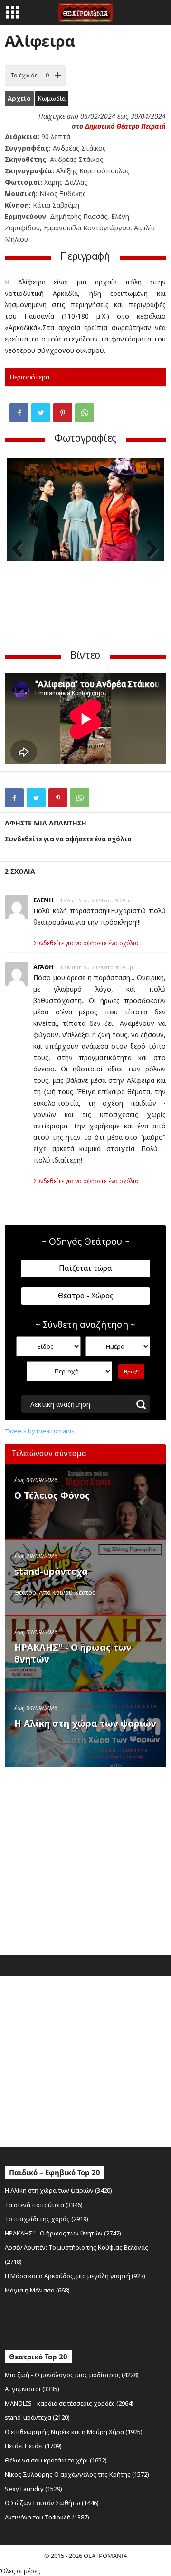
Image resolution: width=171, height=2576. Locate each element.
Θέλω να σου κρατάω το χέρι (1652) (56, 2460)
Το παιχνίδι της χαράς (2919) (47, 2219)
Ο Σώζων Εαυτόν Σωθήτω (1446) (52, 2503)
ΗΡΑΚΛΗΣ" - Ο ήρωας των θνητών (73, 1653)
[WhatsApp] (85, 413)
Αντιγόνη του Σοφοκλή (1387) (47, 2517)
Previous (21, 550)
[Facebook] (19, 413)
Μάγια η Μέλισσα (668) (37, 2290)
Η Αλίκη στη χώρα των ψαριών (85, 1724)
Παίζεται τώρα (85, 1268)
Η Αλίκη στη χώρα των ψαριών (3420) (58, 2190)
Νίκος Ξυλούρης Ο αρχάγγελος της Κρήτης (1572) (77, 2474)
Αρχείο (19, 98)
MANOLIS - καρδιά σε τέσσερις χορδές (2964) (69, 2403)
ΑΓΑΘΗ (43, 967)
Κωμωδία (52, 98)
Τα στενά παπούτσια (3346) (44, 2205)
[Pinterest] (63, 413)
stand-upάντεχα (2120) (37, 2417)
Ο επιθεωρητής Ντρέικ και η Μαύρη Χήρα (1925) (74, 2432)
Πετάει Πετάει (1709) (33, 2446)
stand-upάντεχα (51, 1572)
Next (150, 550)
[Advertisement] (85, 1859)
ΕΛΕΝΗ (43, 900)
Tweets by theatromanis (40, 1431)
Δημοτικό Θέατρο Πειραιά (125, 126)
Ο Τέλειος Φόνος (52, 1496)
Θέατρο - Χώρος (86, 1296)
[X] (41, 413)
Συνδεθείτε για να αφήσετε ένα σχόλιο (86, 943)
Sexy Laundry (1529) (33, 2489)
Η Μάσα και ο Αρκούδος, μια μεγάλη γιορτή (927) (75, 2276)
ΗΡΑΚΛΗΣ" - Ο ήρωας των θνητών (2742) (63, 2233)
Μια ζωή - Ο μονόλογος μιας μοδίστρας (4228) (72, 2375)
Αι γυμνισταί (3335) (32, 2389)
